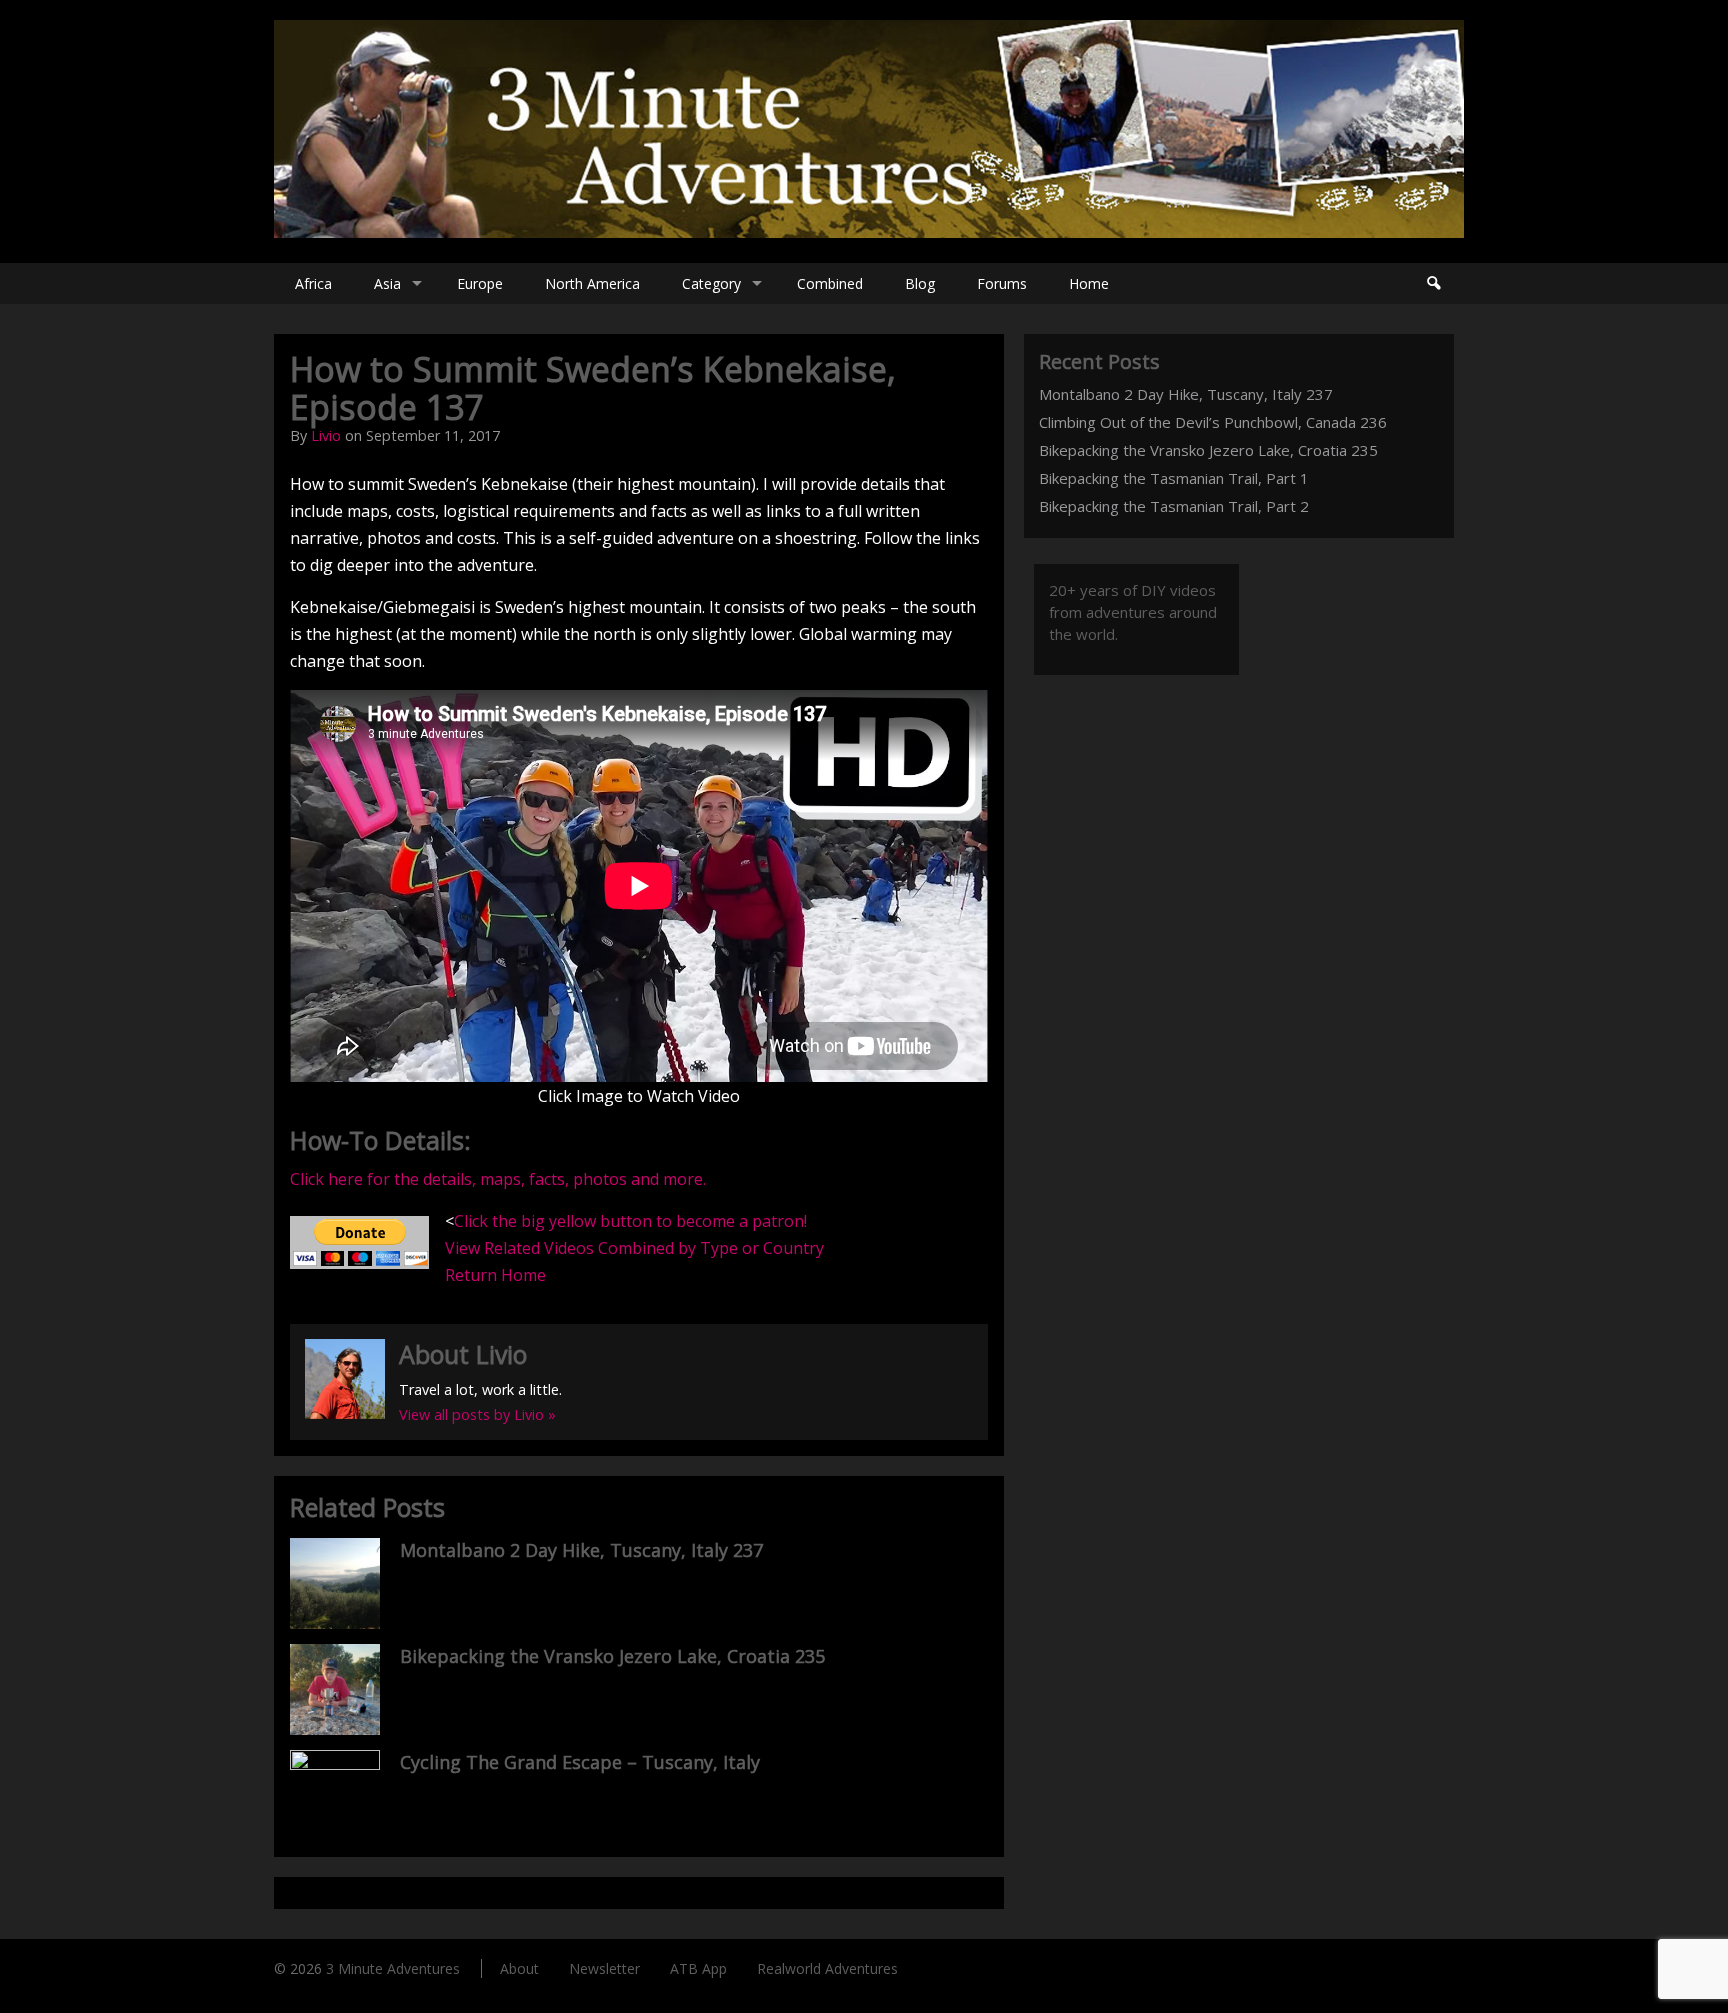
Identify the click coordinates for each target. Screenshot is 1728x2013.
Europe (480, 283)
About (519, 1968)
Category (711, 283)
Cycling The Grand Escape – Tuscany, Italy (580, 1762)
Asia (387, 283)
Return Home (495, 1275)
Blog (920, 283)
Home (1089, 283)
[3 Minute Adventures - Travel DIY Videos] (869, 232)
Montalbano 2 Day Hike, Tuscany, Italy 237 (581, 1550)
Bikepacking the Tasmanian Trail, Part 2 (1174, 506)
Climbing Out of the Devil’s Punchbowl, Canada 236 (1213, 422)
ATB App (698, 1968)
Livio (326, 435)
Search (1433, 283)
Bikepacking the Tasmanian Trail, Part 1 (1174, 478)
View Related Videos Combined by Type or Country (634, 1248)
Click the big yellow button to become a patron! (630, 1221)
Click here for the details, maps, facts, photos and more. (498, 1179)
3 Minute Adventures (393, 1968)
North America (592, 283)
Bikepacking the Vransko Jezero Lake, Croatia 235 (612, 1656)
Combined (830, 283)
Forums (1002, 283)
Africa (313, 283)
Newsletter (604, 1968)
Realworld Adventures (827, 1968)
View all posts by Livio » (477, 1414)
